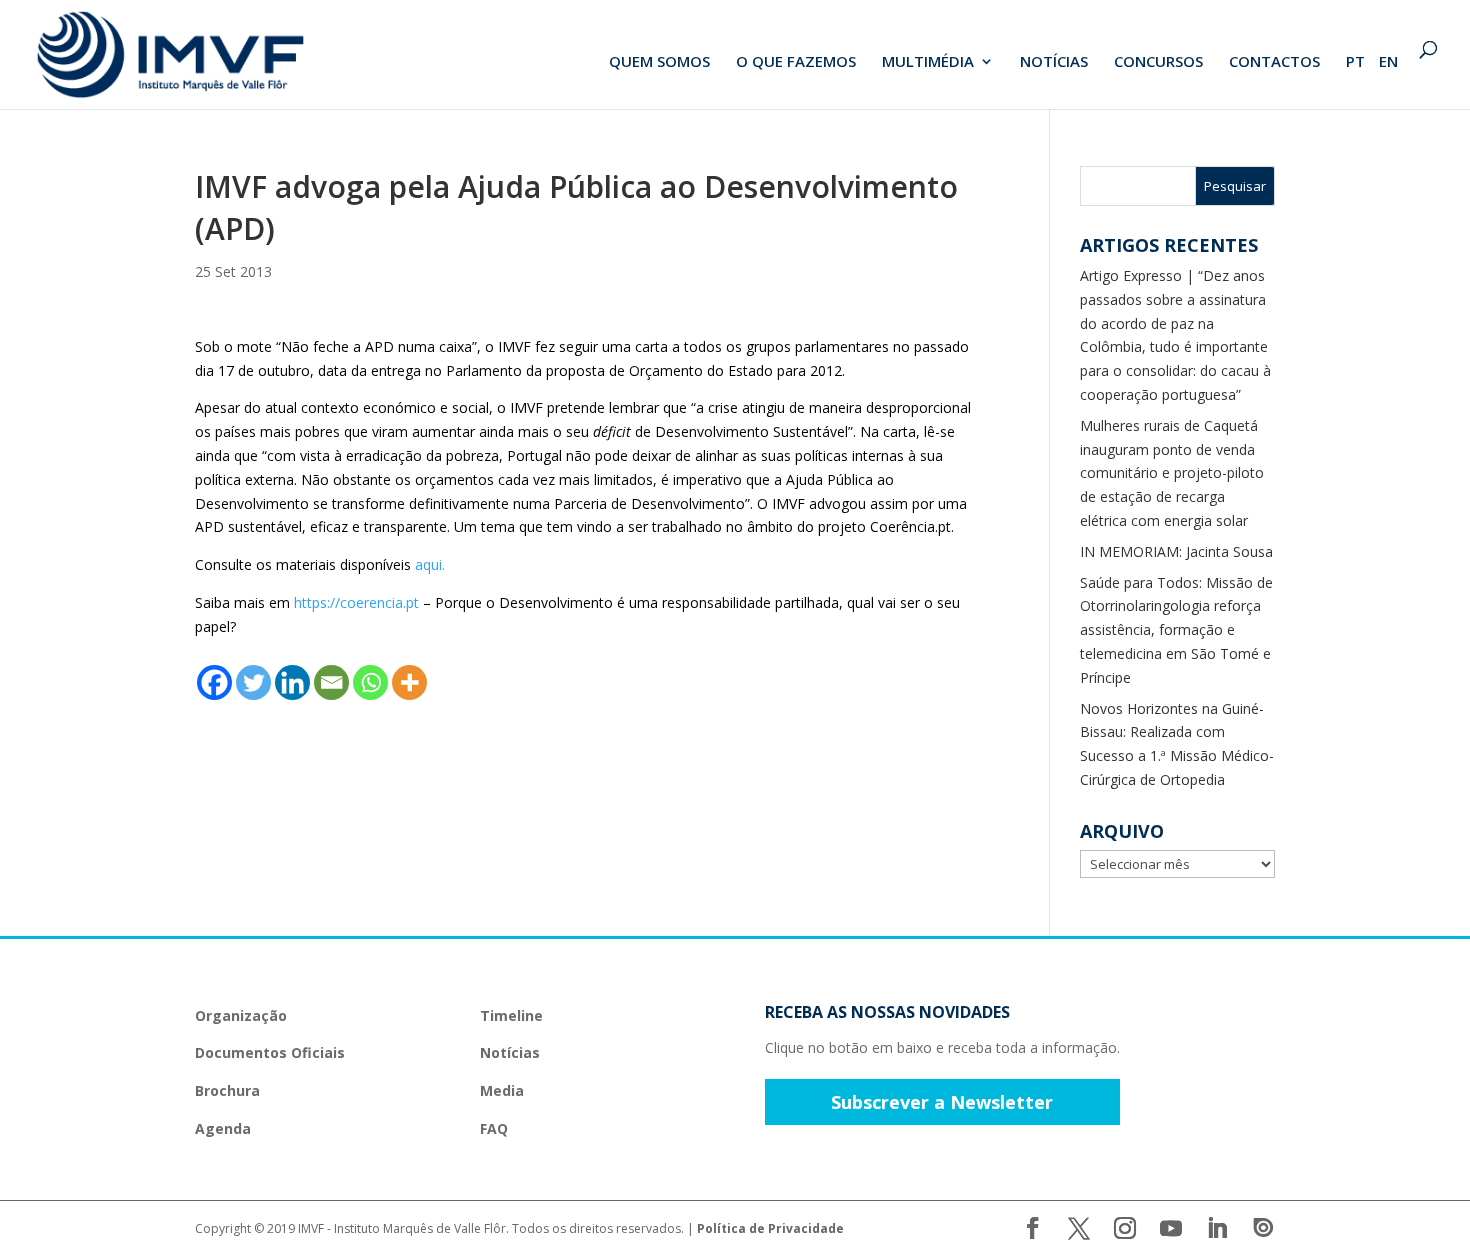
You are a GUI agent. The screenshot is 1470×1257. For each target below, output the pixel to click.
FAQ (494, 1128)
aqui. (430, 564)
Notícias (510, 1052)
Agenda (223, 1128)
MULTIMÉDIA (928, 62)
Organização (241, 1015)
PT (1355, 62)
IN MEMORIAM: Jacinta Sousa (1176, 551)
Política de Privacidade (770, 1228)
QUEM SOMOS (659, 62)
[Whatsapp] (370, 682)
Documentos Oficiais (270, 1052)
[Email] (331, 682)
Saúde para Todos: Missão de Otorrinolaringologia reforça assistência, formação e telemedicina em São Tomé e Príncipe (1176, 630)
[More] (409, 682)
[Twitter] (253, 682)
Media (502, 1090)
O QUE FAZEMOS (796, 62)
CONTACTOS (1274, 62)
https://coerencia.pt (356, 602)
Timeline (511, 1015)
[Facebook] (214, 682)
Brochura (227, 1090)
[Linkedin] (292, 682)
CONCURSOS (1158, 62)
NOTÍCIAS (1054, 62)
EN (1388, 62)
